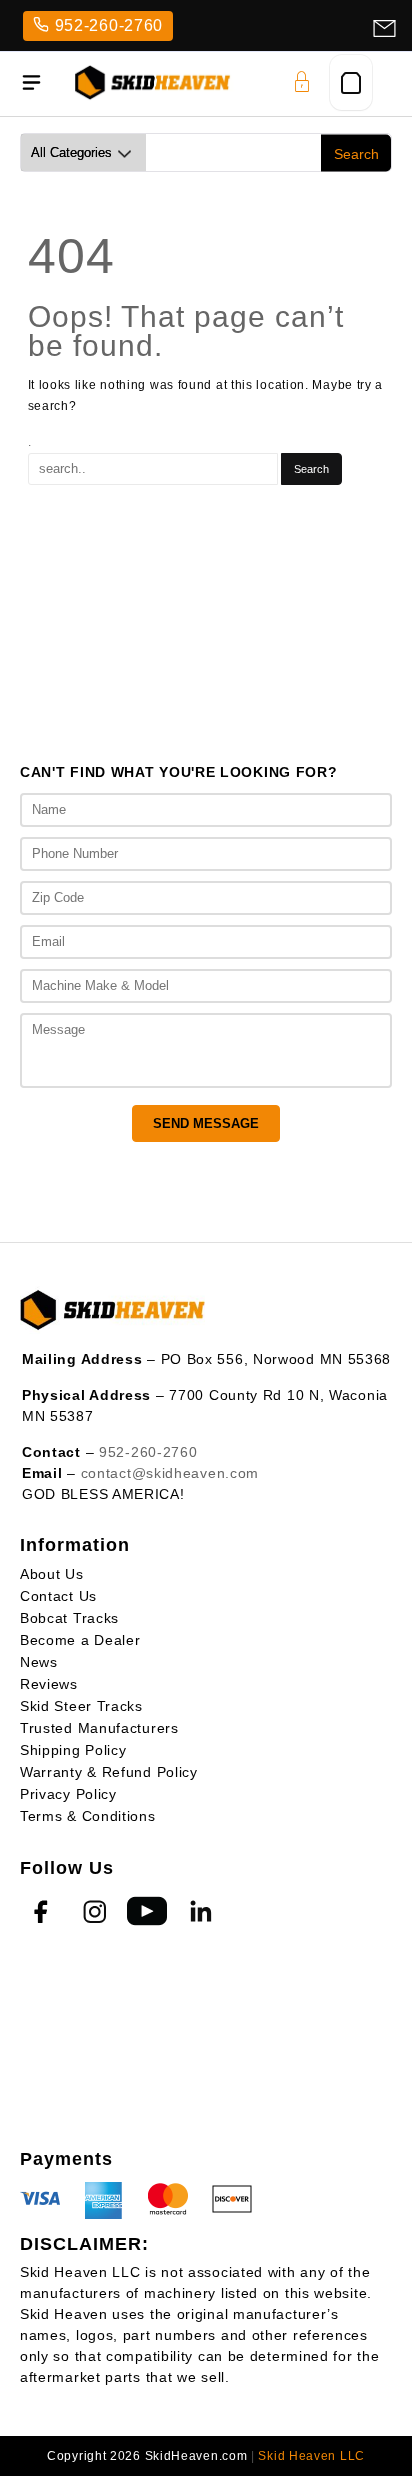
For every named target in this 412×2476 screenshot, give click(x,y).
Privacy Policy (68, 1794)
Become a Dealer (80, 1640)
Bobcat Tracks (69, 1618)
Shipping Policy (73, 1750)
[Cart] (351, 82)
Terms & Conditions (88, 1816)
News (39, 1662)
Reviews (49, 1684)
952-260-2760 (109, 25)
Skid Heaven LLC (311, 2456)
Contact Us (58, 1596)
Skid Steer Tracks (81, 1706)
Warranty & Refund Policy (109, 1772)
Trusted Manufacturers (99, 1728)
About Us (52, 1574)
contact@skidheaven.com (170, 1473)
